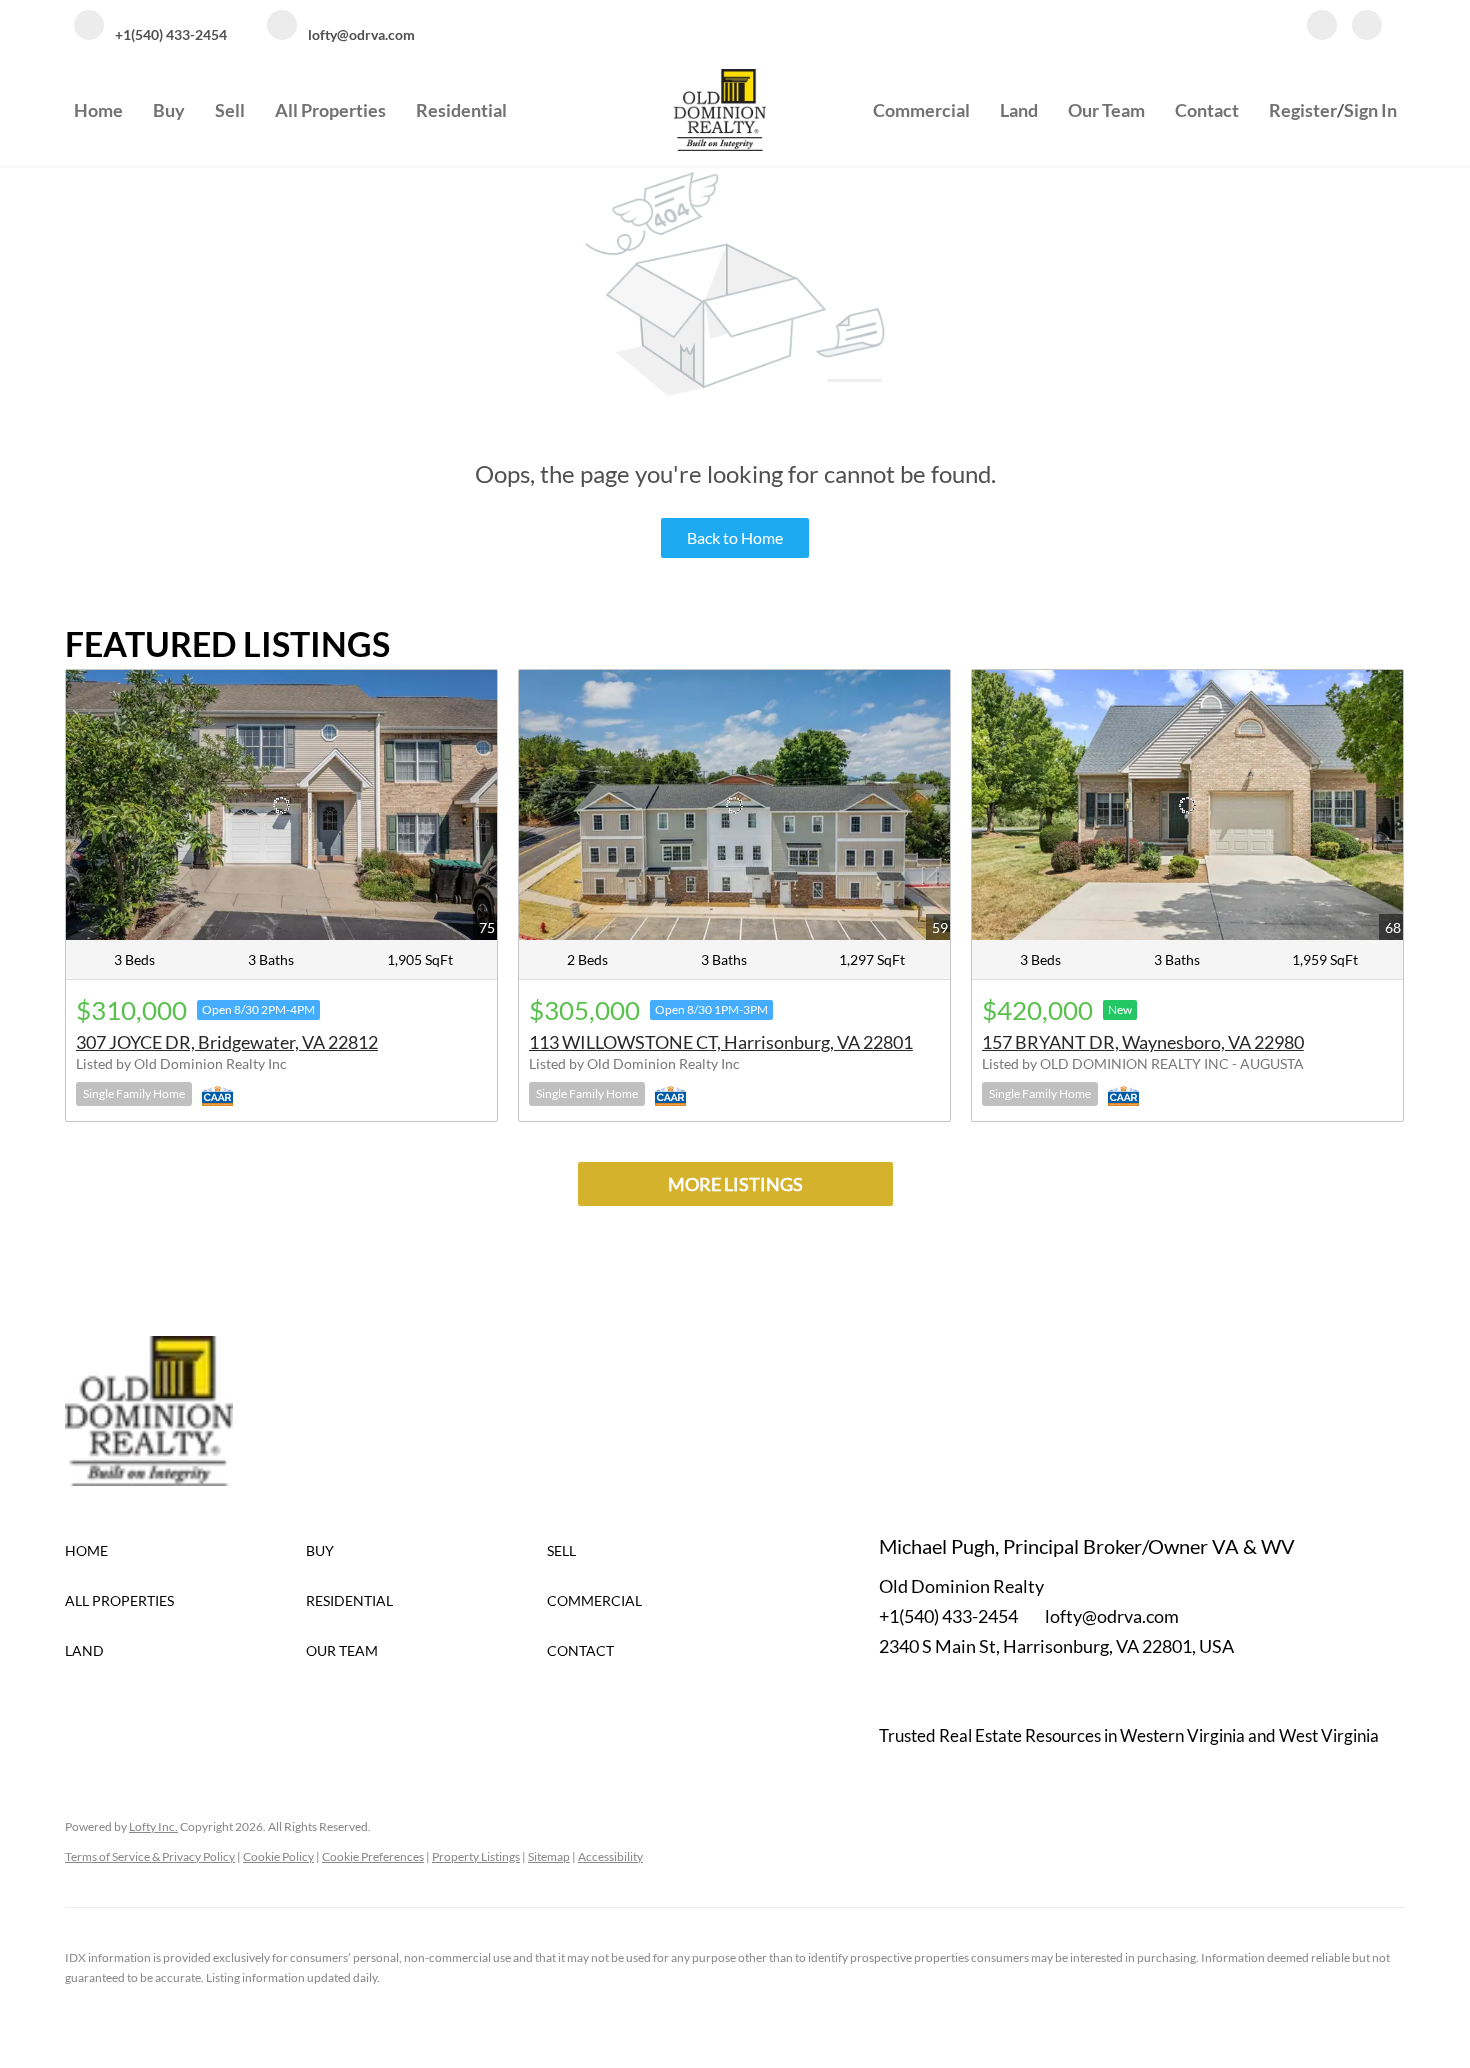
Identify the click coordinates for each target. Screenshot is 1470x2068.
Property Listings (476, 1856)
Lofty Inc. (153, 1826)
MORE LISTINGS (735, 1184)
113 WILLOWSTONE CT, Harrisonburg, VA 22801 (721, 1042)
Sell (230, 110)
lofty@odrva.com (1112, 1616)
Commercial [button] (921, 110)
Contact (1207, 110)
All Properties (330, 110)
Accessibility (610, 1856)
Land (1019, 110)
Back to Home (735, 537)
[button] (185, 1551)
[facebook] (1322, 27)
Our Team (1106, 110)
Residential (461, 110)
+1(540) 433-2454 (948, 1616)
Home (98, 110)
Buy (169, 110)
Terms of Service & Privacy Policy (150, 1856)
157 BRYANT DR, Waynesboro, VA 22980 (1143, 1042)
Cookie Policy (278, 1856)
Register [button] (1303, 110)
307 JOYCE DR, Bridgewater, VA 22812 (227, 1042)
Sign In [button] (1370, 110)
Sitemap (549, 1856)
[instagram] (1367, 27)
